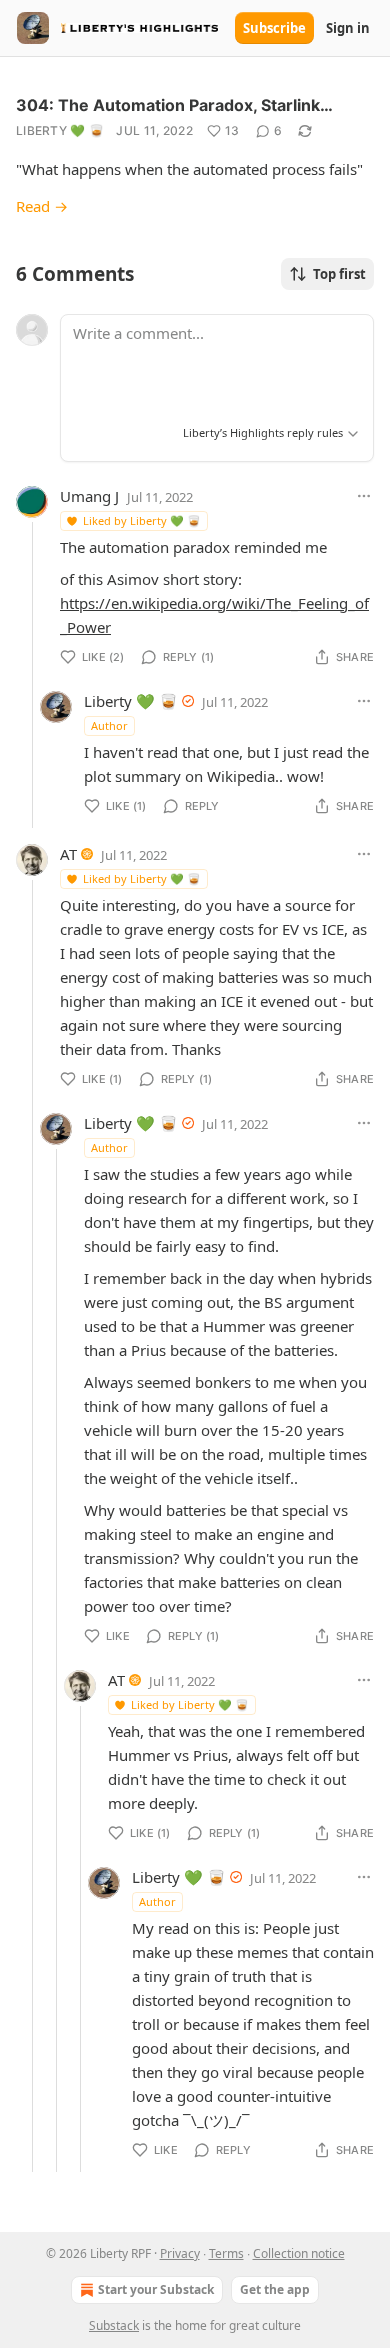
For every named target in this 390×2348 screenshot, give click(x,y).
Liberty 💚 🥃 (60, 130)
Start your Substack (156, 2289)
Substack (114, 2325)
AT (68, 854)
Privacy (180, 2253)
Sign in (348, 28)
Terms (226, 2253)
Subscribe (274, 28)
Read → (42, 206)
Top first (339, 274)
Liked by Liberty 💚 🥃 (142, 520)
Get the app (275, 2289)
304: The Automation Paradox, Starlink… (174, 105)
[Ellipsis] (364, 496)
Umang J (89, 496)
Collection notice (299, 2253)
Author (109, 725)
